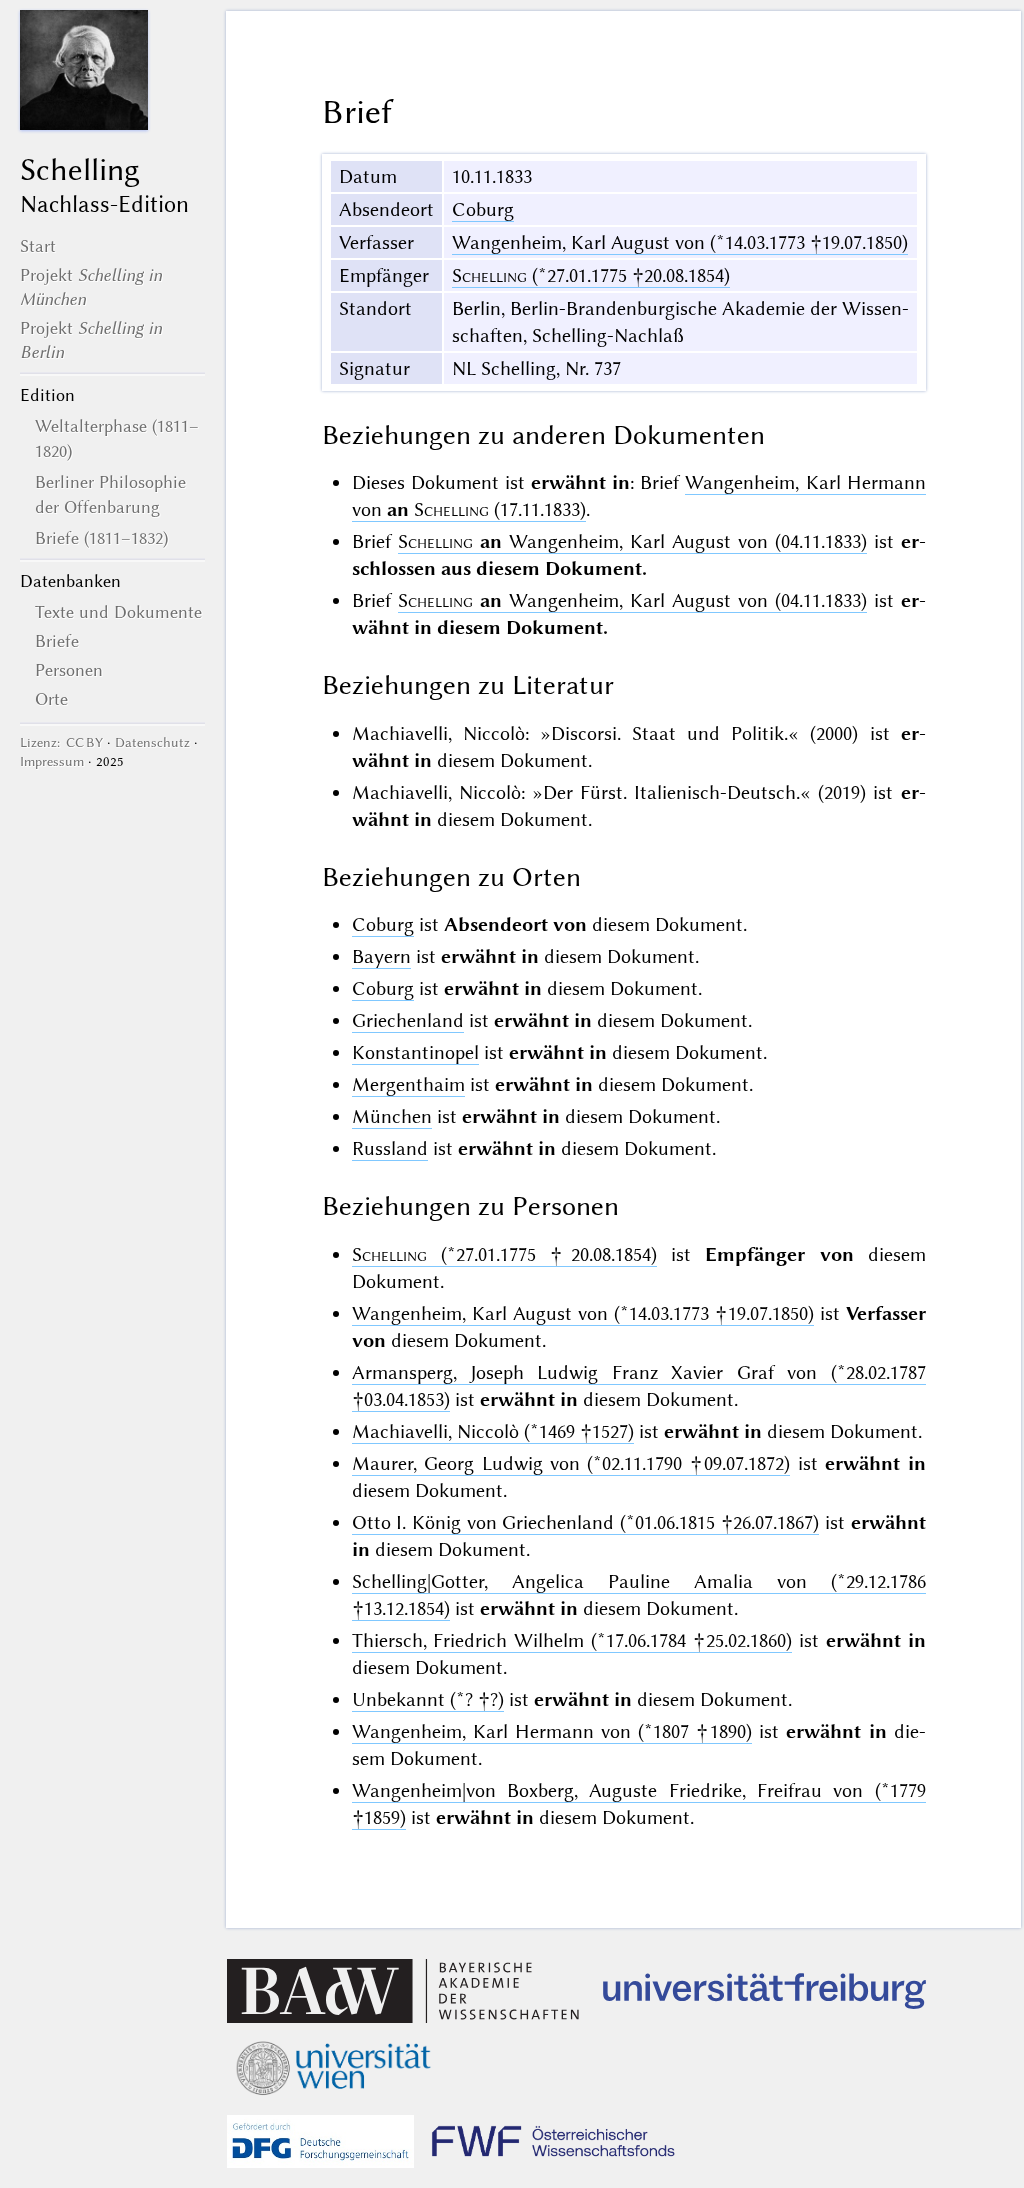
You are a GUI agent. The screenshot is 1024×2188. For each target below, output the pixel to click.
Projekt (91, 287)
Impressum (52, 761)
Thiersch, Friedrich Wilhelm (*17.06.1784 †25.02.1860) (572, 1640)
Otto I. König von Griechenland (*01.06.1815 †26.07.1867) (586, 1522)
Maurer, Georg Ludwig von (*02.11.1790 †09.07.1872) (571, 1463)
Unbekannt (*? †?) (428, 1699)
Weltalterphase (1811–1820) (117, 438)
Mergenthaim (408, 1084)
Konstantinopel (415, 1052)
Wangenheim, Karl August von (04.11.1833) (632, 541)
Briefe (57, 641)
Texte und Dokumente (118, 612)
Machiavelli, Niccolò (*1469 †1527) (493, 1431)
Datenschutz (152, 742)
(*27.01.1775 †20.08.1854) (591, 275)
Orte (51, 699)
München (392, 1116)
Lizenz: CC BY (61, 742)
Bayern (381, 956)
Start (38, 246)
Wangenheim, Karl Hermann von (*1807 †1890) (552, 1731)
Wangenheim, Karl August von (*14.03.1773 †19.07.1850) (680, 242)
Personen (69, 670)
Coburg (483, 209)
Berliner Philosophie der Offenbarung (110, 494)
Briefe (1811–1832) (101, 538)
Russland (390, 1148)
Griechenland (408, 1020)
